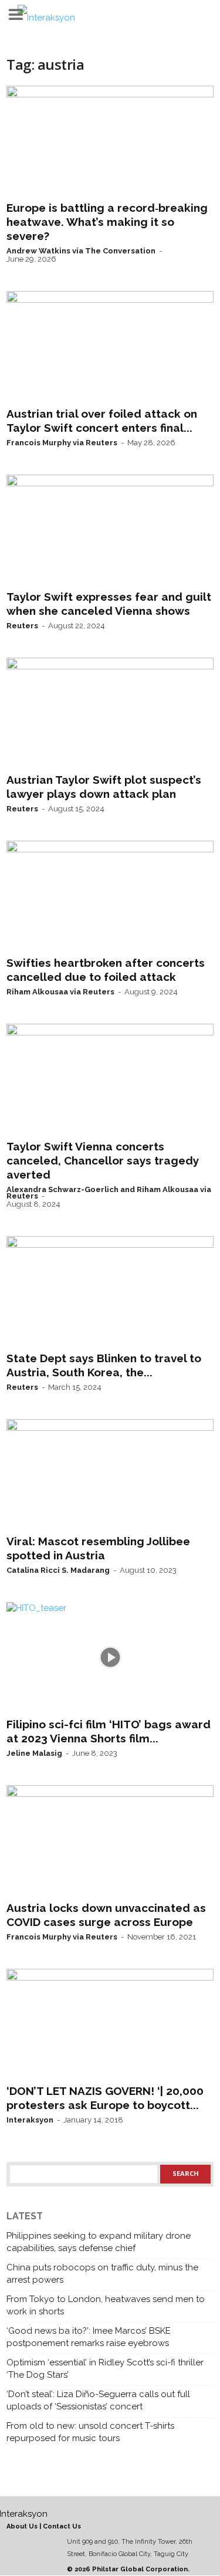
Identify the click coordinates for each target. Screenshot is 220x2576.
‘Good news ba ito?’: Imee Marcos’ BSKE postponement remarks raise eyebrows (89, 2337)
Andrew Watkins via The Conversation (81, 251)
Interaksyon (30, 2120)
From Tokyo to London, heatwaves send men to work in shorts (106, 2305)
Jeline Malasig (34, 1753)
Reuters (22, 626)
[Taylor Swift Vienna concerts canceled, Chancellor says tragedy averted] (110, 1079)
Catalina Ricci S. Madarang (58, 1570)
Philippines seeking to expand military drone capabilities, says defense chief (99, 2242)
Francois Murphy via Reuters (62, 443)
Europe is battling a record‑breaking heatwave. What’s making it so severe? (107, 222)
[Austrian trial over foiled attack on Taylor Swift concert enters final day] (110, 346)
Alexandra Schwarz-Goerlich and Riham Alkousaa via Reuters (109, 1193)
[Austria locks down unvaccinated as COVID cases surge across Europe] (110, 1840)
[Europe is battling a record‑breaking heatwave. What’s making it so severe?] (110, 141)
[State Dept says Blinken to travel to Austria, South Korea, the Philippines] (110, 1291)
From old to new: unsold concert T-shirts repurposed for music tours (90, 2432)
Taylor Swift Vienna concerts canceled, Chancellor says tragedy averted (103, 1160)
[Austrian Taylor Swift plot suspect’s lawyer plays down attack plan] (110, 713)
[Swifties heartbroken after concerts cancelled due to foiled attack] (110, 896)
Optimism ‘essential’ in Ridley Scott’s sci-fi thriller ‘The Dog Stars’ (105, 2369)
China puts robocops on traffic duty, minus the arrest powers (102, 2274)
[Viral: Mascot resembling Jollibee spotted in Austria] (110, 1474)
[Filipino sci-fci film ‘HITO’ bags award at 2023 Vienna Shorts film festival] (110, 1657)
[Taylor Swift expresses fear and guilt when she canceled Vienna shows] (110, 530)
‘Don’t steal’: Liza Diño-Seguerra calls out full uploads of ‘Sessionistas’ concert (98, 2400)
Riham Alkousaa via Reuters (60, 992)
